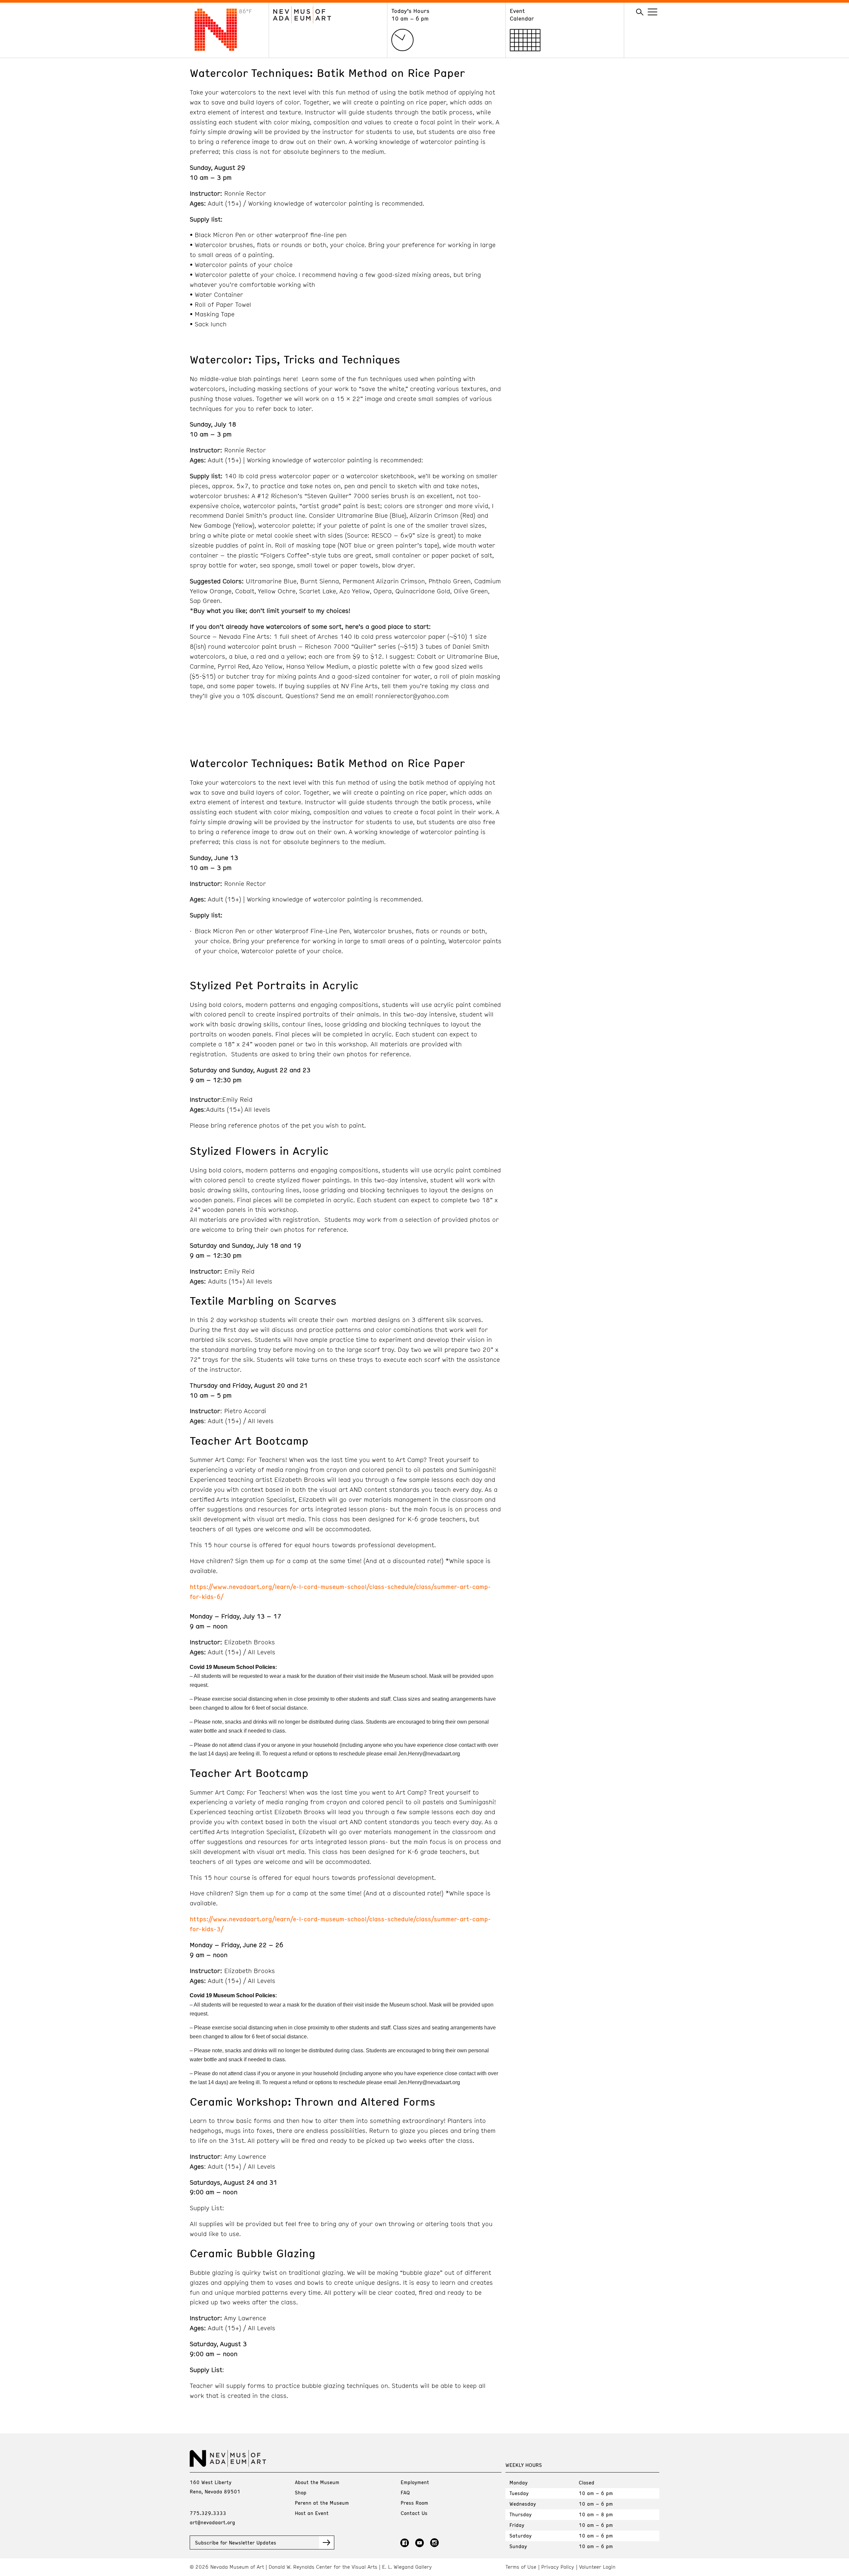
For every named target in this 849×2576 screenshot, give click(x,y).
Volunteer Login (597, 2567)
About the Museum (317, 2482)
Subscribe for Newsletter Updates (236, 2543)
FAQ (405, 2492)
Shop (301, 2492)
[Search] (640, 12)
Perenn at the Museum (322, 2503)
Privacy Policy (558, 2567)
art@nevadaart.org (212, 2522)
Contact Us (414, 2513)
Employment (415, 2482)
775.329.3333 (208, 2513)
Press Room (414, 2503)
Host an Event (312, 2513)
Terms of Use (521, 2567)
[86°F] (221, 49)
